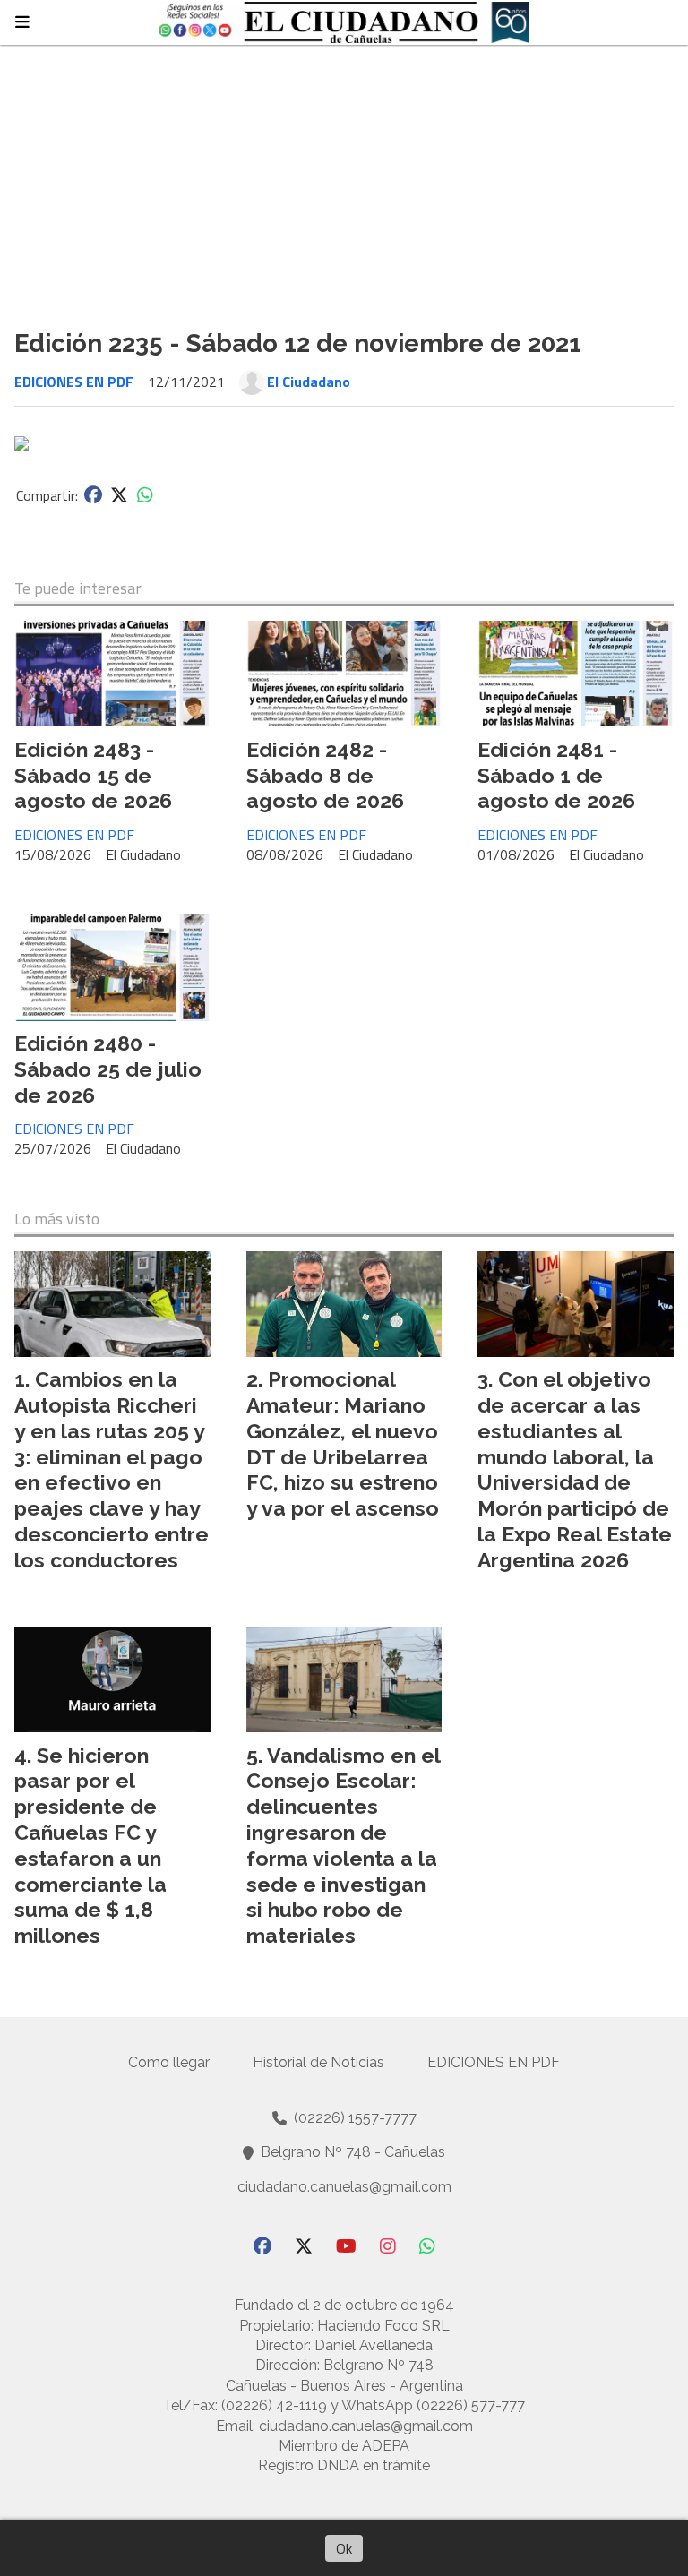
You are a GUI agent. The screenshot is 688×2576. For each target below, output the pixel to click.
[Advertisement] (344, 179)
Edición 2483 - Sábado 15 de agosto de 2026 (93, 775)
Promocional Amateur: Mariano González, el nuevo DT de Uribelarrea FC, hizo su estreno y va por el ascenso (343, 1443)
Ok (344, 2548)
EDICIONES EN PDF (74, 382)
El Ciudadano (309, 382)
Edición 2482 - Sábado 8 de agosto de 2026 (325, 775)
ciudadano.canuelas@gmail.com (344, 2187)
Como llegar (169, 2062)
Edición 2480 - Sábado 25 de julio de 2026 (108, 1069)
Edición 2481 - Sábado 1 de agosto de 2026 (556, 775)
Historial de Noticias (318, 2062)
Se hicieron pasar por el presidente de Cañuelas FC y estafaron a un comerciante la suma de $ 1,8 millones (90, 1846)
